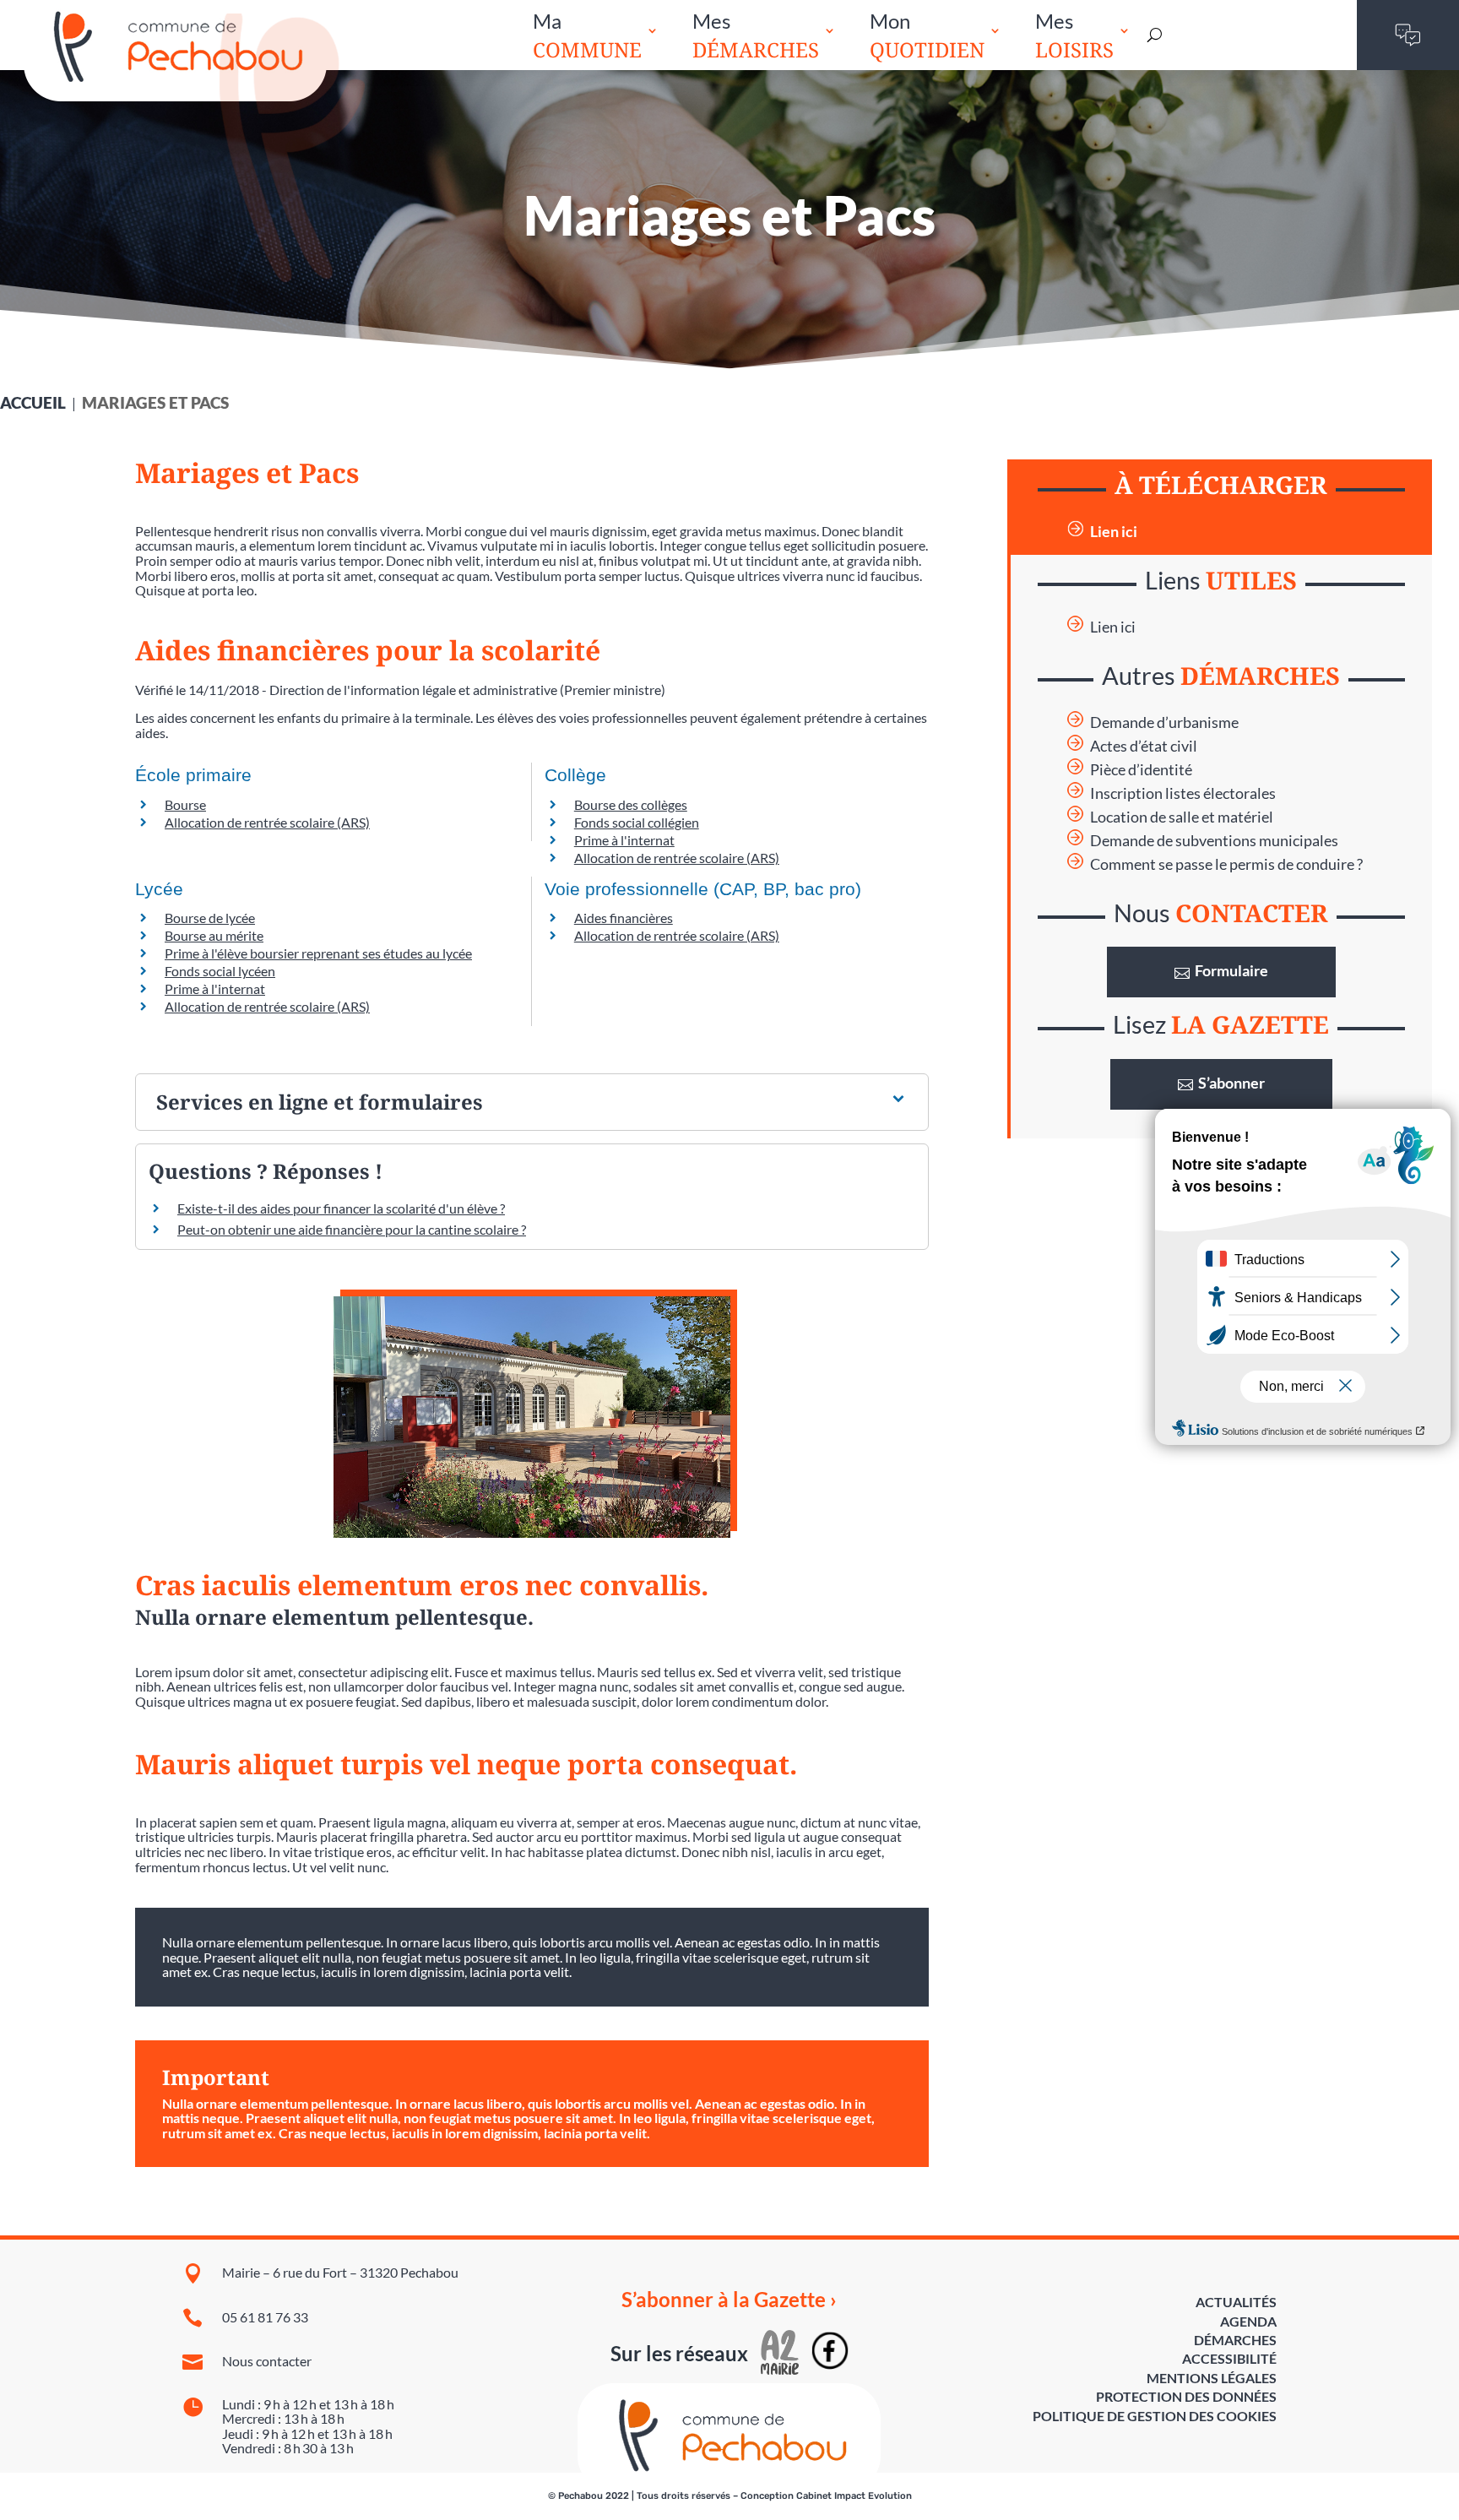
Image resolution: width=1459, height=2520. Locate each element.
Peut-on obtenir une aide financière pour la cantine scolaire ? (352, 1229)
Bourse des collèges (631, 804)
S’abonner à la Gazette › (729, 2300)
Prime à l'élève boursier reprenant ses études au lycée (318, 953)
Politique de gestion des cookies (1155, 2416)
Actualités (1236, 2302)
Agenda (1248, 2321)
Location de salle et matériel (1182, 817)
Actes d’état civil (1144, 746)
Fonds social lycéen (220, 971)
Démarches (1235, 2340)
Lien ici (1114, 532)
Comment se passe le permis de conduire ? (1226, 864)
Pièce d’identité (1141, 770)
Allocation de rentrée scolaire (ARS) (267, 822)
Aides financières (624, 918)
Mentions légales (1212, 2378)
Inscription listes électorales (1183, 793)
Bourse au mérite (214, 935)
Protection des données (1186, 2396)
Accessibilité (1229, 2358)
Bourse (185, 804)
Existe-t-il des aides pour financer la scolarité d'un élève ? (341, 1208)
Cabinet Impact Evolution (854, 2496)
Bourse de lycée (210, 918)
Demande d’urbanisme (1164, 722)
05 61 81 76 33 (265, 2317)
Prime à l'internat (624, 840)
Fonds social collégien (637, 822)
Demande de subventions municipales (1214, 841)
